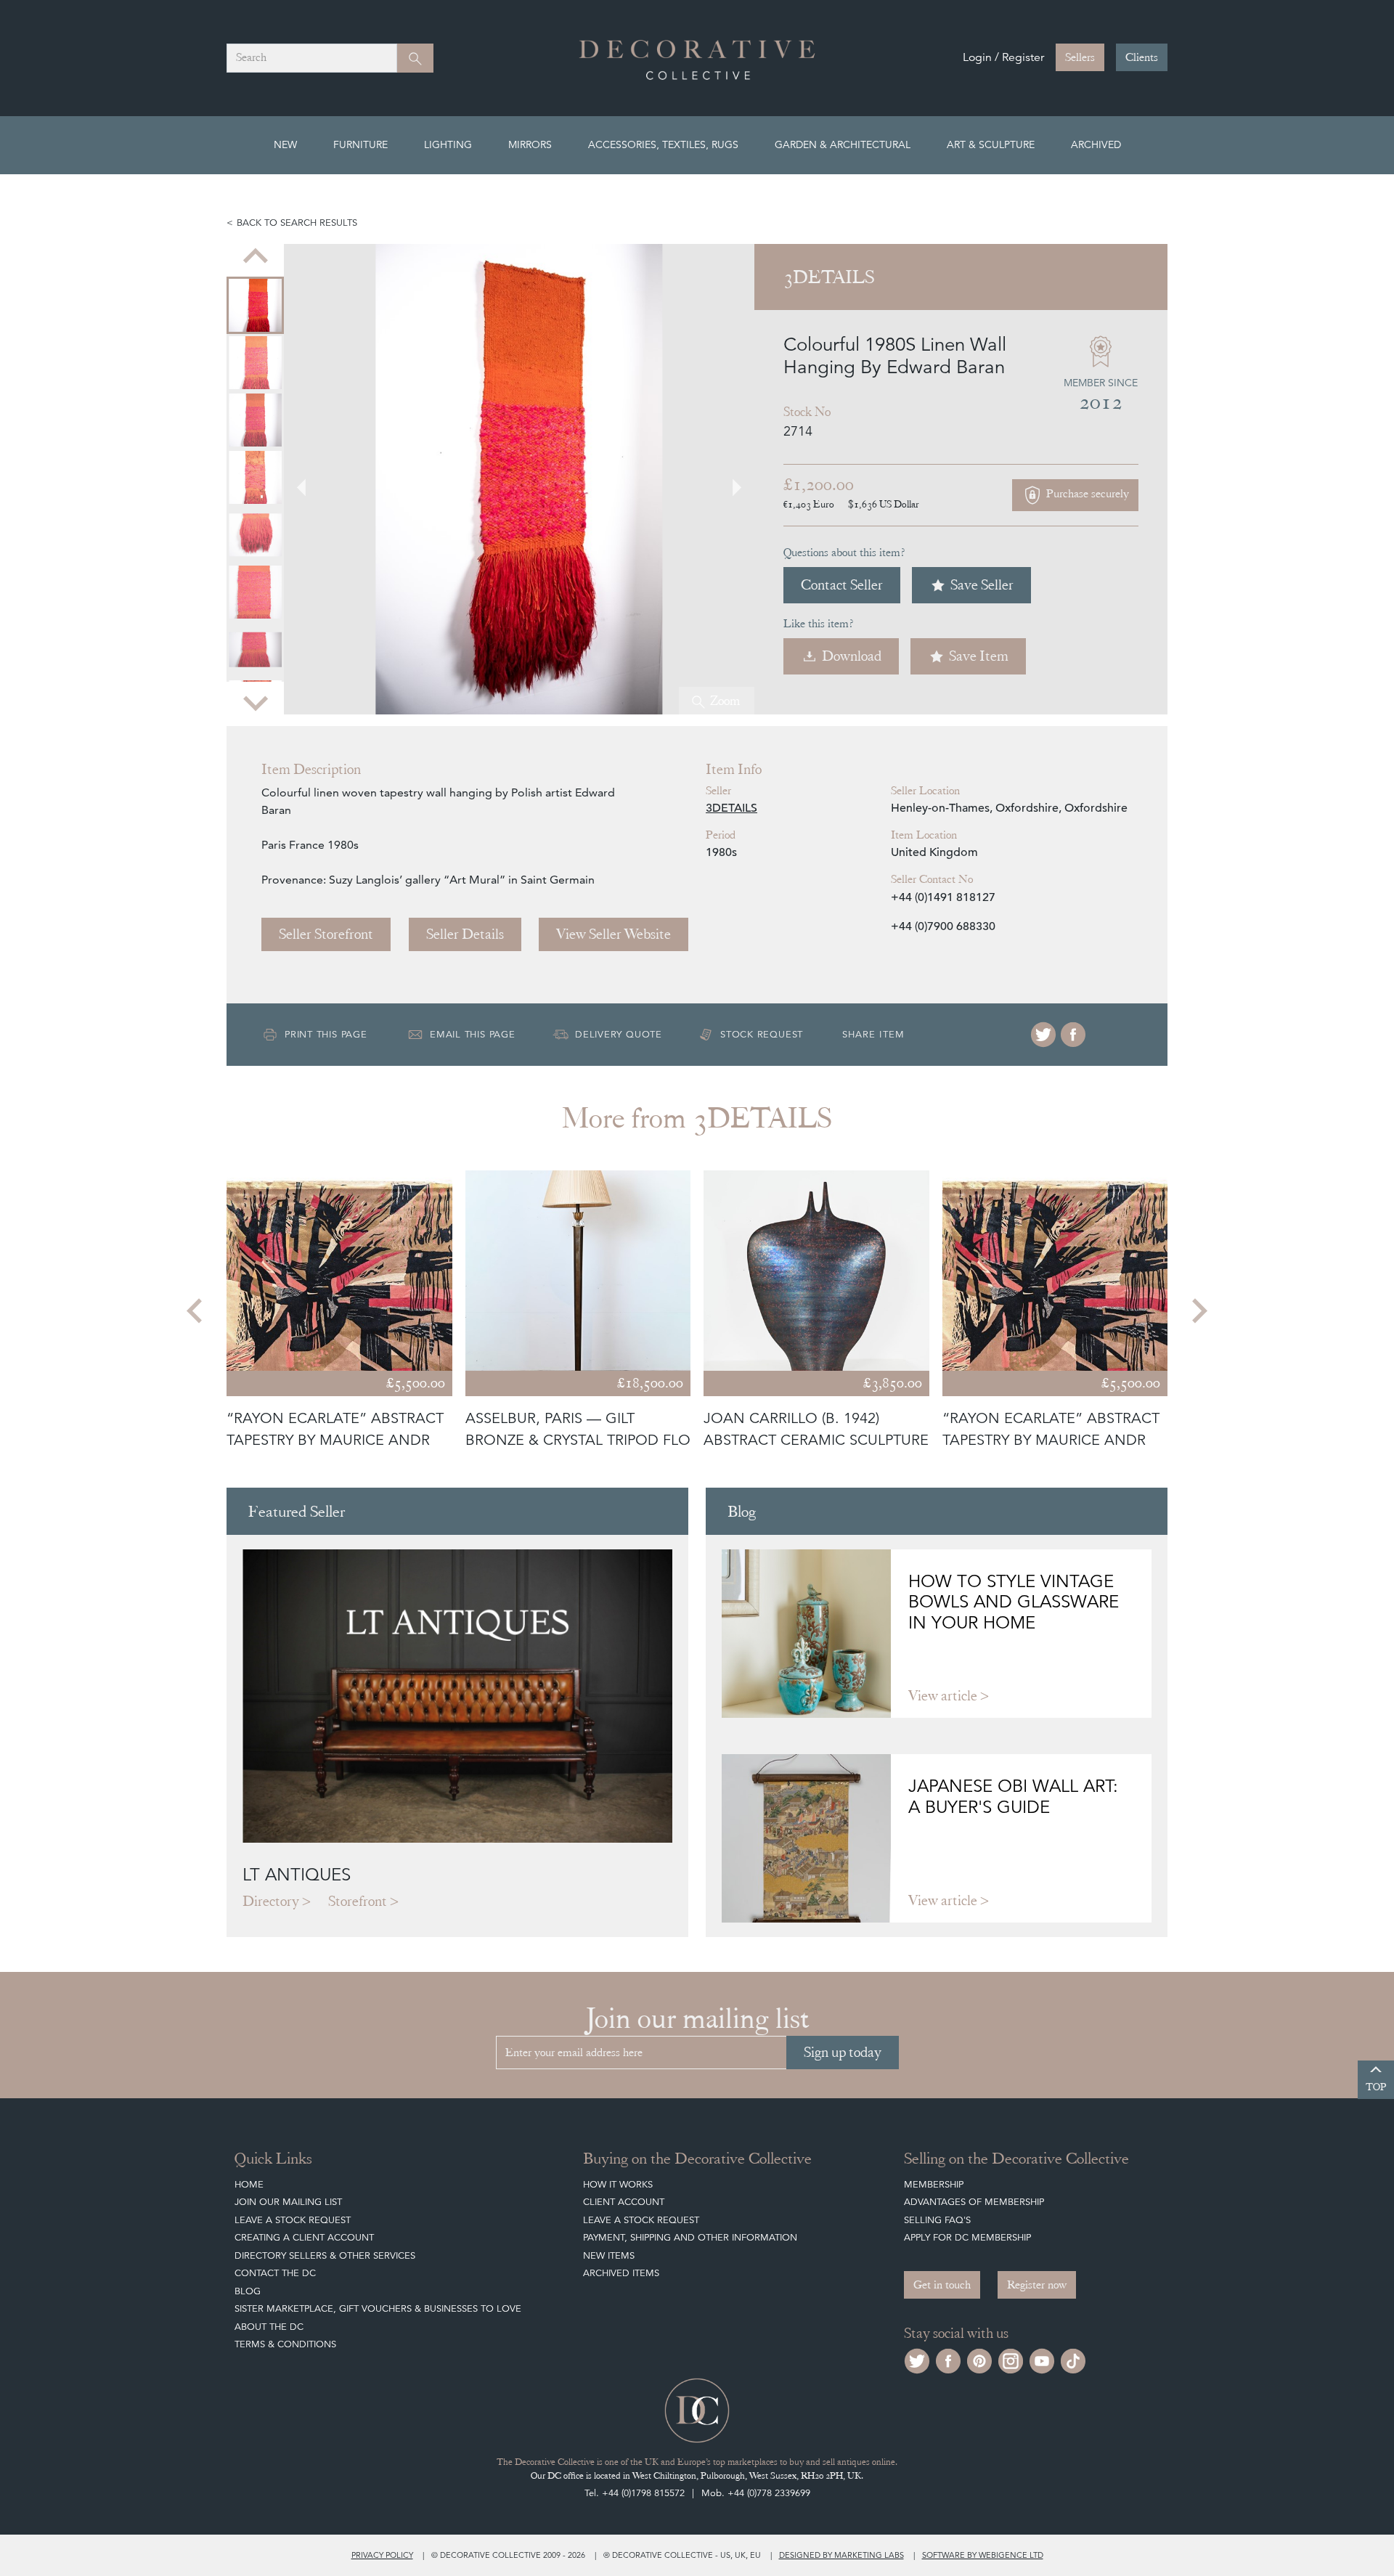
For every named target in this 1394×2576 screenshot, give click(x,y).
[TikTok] (1073, 2359)
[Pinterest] (979, 2359)
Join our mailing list (288, 2202)
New (285, 144)
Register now (1037, 2285)
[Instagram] (1011, 2359)
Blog (248, 2291)
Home (249, 2184)
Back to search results (297, 223)
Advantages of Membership (974, 2202)
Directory (271, 1901)
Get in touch (942, 2285)
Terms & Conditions (285, 2344)
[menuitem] (255, 305)
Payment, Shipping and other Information (690, 2237)
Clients (1142, 57)
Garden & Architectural (843, 144)
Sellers (1080, 57)
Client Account (624, 2202)
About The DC (269, 2327)
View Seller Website (614, 934)
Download (852, 656)
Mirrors (530, 144)
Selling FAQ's (937, 2220)
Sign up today (843, 2052)
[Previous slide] (256, 257)
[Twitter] (1043, 1035)
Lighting (448, 144)
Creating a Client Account (304, 2237)
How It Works (618, 2184)
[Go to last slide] (196, 1311)
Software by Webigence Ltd (983, 2555)
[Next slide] (256, 701)
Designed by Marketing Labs (841, 2555)
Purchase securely (1086, 494)
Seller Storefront (326, 934)
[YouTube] (1042, 2359)
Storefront (358, 1901)
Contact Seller (842, 585)
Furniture (360, 144)
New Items (609, 2255)
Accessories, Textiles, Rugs (663, 144)
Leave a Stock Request (293, 2220)
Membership (934, 2184)
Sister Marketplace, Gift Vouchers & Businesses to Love (378, 2308)
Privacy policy (382, 2555)
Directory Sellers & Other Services (325, 2255)
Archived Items (621, 2273)
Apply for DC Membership (967, 2237)
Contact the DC (275, 2273)
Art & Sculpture (991, 144)
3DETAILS (731, 808)
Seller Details (465, 934)
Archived (1096, 144)
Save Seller (982, 585)
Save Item (979, 656)
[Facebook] (1073, 1035)
